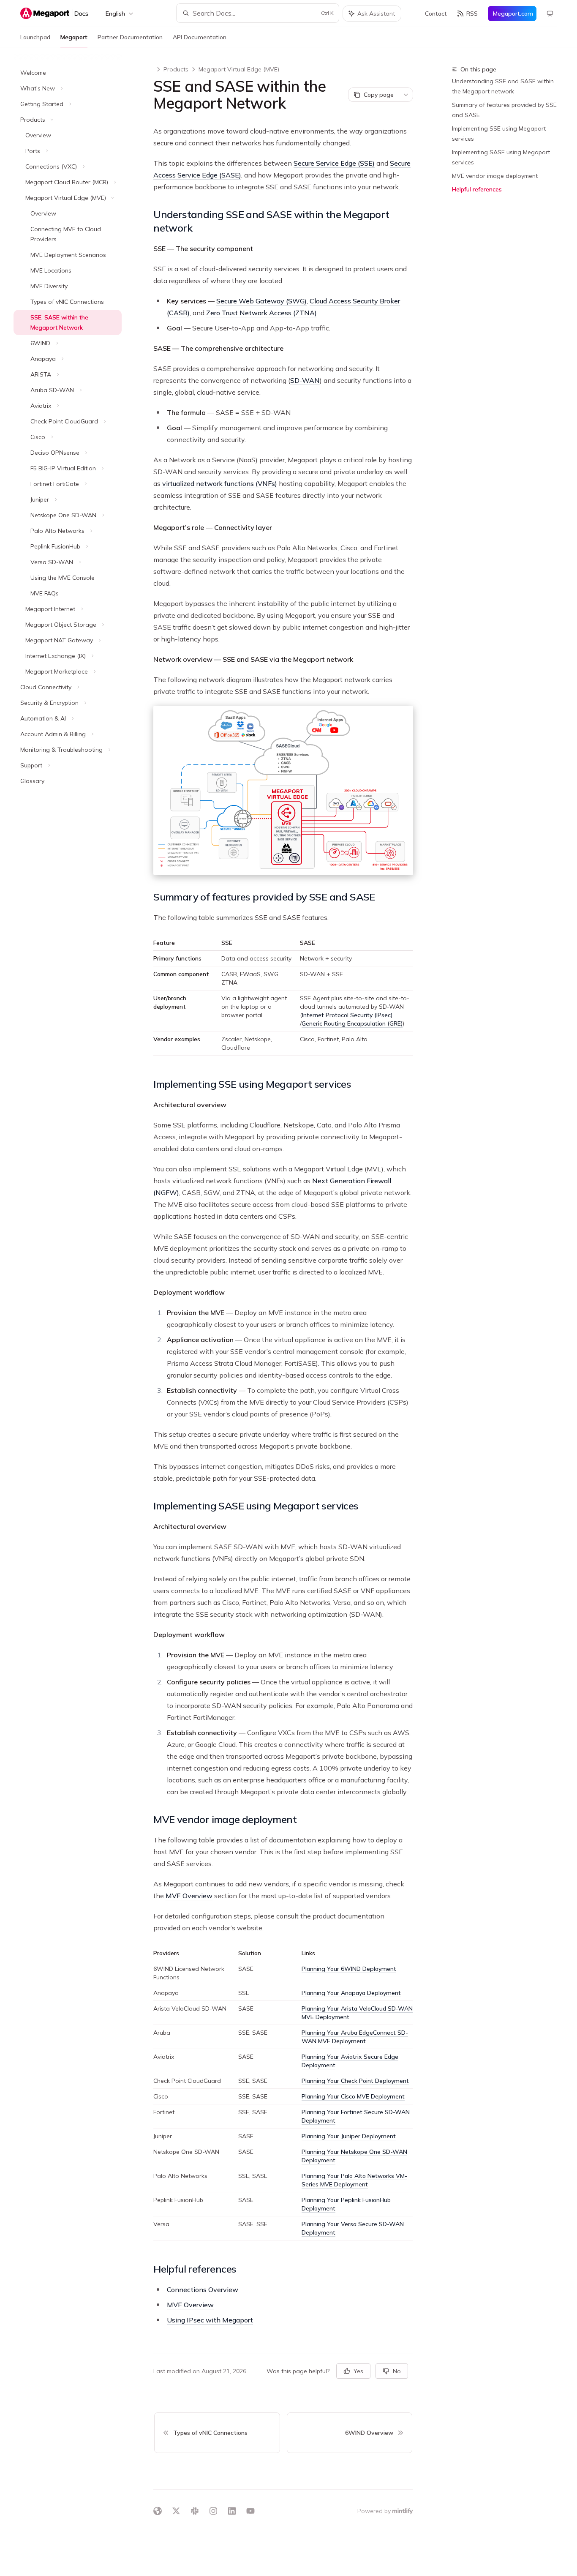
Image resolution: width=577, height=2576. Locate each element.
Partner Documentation (130, 37)
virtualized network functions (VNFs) (220, 483)
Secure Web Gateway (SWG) (261, 301)
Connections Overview (203, 2289)
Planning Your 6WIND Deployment (349, 1969)
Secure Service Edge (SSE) (334, 163)
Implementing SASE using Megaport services (501, 157)
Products (176, 69)
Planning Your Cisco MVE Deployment (353, 2096)
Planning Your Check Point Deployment (355, 2081)
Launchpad (35, 37)
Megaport (74, 37)
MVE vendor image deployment (495, 176)
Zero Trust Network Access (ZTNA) (261, 313)
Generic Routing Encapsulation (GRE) (352, 1023)
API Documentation (200, 37)
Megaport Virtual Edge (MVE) (239, 69)
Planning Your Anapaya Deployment (351, 1993)
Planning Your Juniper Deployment (349, 2136)
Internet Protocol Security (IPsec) (347, 1015)
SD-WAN (305, 380)
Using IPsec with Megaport (210, 2320)
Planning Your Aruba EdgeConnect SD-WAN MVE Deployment (355, 2037)
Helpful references (477, 189)
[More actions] (406, 95)
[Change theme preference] (550, 14)
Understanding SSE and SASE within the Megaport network (503, 86)
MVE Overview (189, 1896)
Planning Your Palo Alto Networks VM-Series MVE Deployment (354, 2180)
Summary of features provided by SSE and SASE (504, 110)
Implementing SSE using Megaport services (499, 134)
